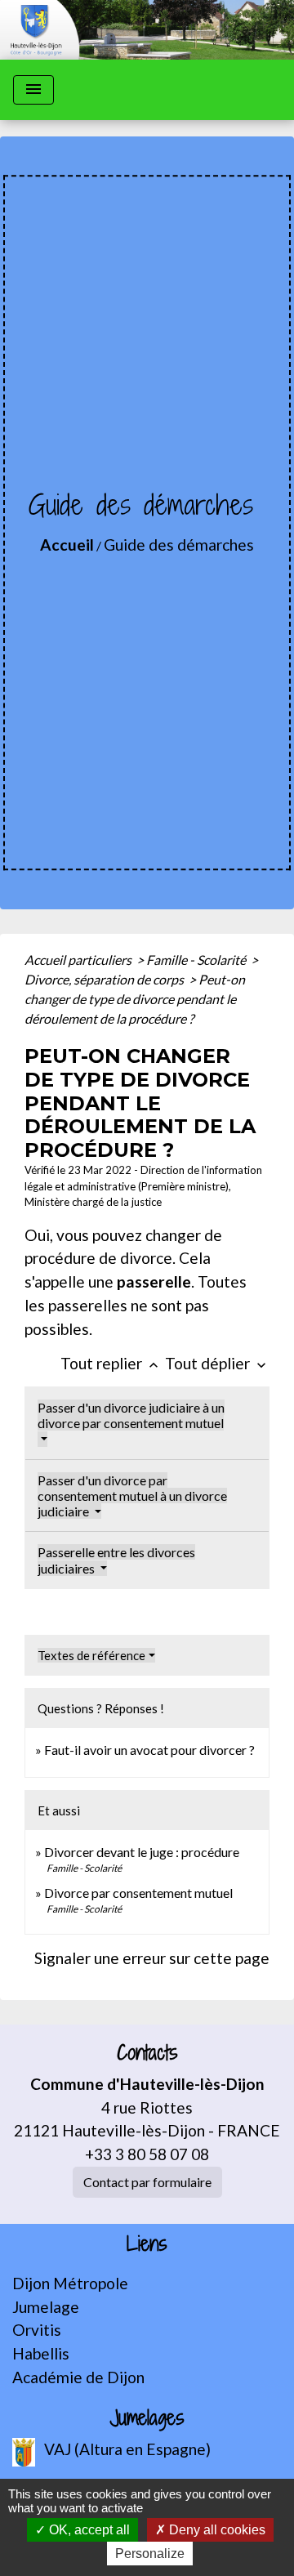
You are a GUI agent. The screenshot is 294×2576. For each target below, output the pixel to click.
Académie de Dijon (78, 2377)
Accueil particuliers (79, 960)
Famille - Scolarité (197, 960)
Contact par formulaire (147, 2182)
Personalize (150, 2554)
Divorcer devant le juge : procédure (142, 1852)
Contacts (147, 2053)
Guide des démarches (179, 545)
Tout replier (111, 1363)
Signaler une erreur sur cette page (152, 1958)
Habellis (41, 2353)
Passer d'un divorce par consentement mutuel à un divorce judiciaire (132, 1496)
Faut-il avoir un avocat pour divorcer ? (149, 1750)
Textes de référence (91, 1655)
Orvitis (37, 2330)
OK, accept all (88, 2530)
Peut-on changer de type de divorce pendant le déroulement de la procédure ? (135, 999)
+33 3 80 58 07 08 (147, 2154)
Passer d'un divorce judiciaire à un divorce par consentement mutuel (131, 1415)
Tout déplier (217, 1363)
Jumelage (46, 2307)
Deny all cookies (216, 2530)
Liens (147, 2244)
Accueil (67, 545)
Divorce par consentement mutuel (138, 1893)
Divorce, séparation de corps (105, 979)
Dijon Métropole (70, 2283)
